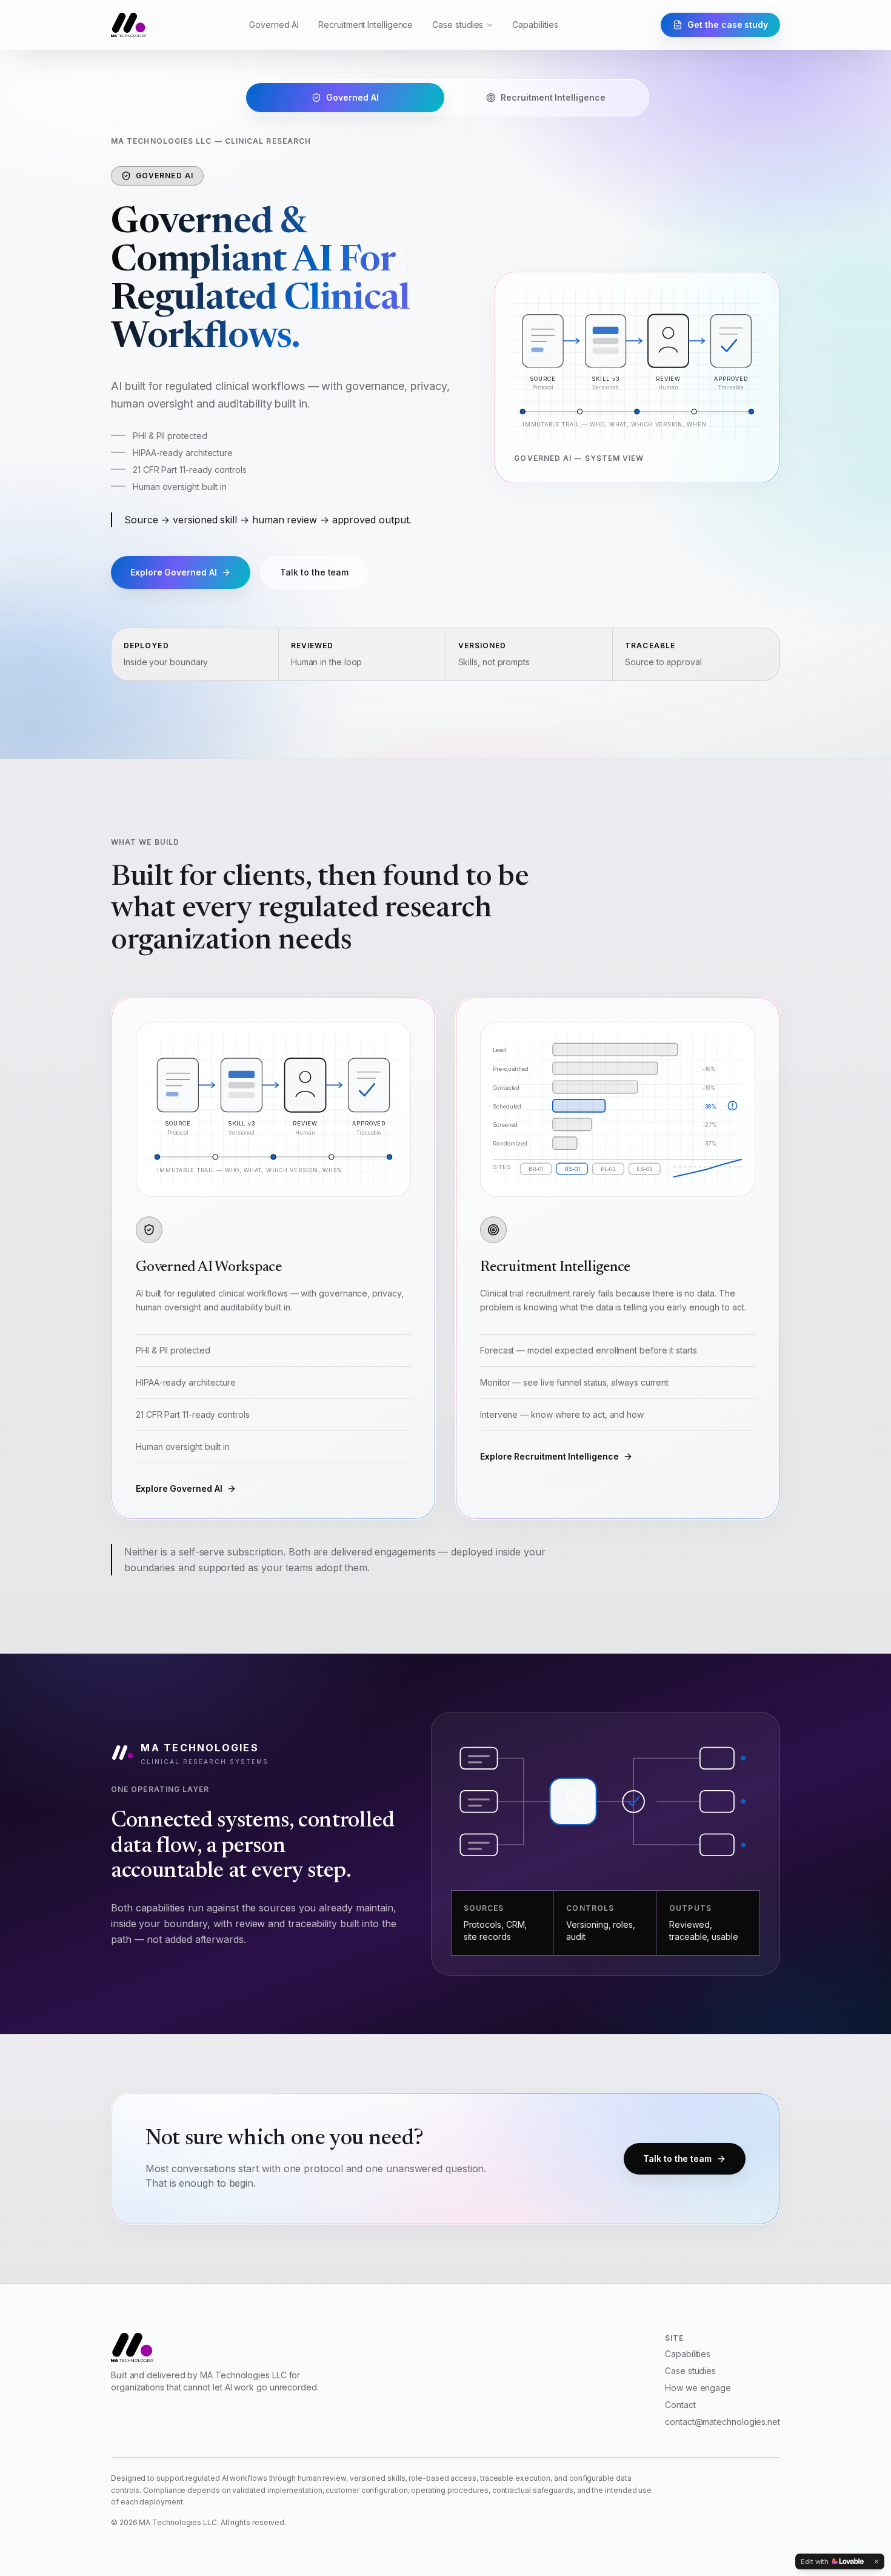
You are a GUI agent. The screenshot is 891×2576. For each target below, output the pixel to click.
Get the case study (728, 25)
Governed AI (274, 25)
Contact (680, 2350)
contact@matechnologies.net (722, 2366)
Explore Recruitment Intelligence (199, 517)
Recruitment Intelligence (365, 25)
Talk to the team (366, 517)
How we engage (698, 2333)
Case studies (458, 25)
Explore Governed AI (179, 1433)
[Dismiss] (876, 2561)
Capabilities (535, 25)
